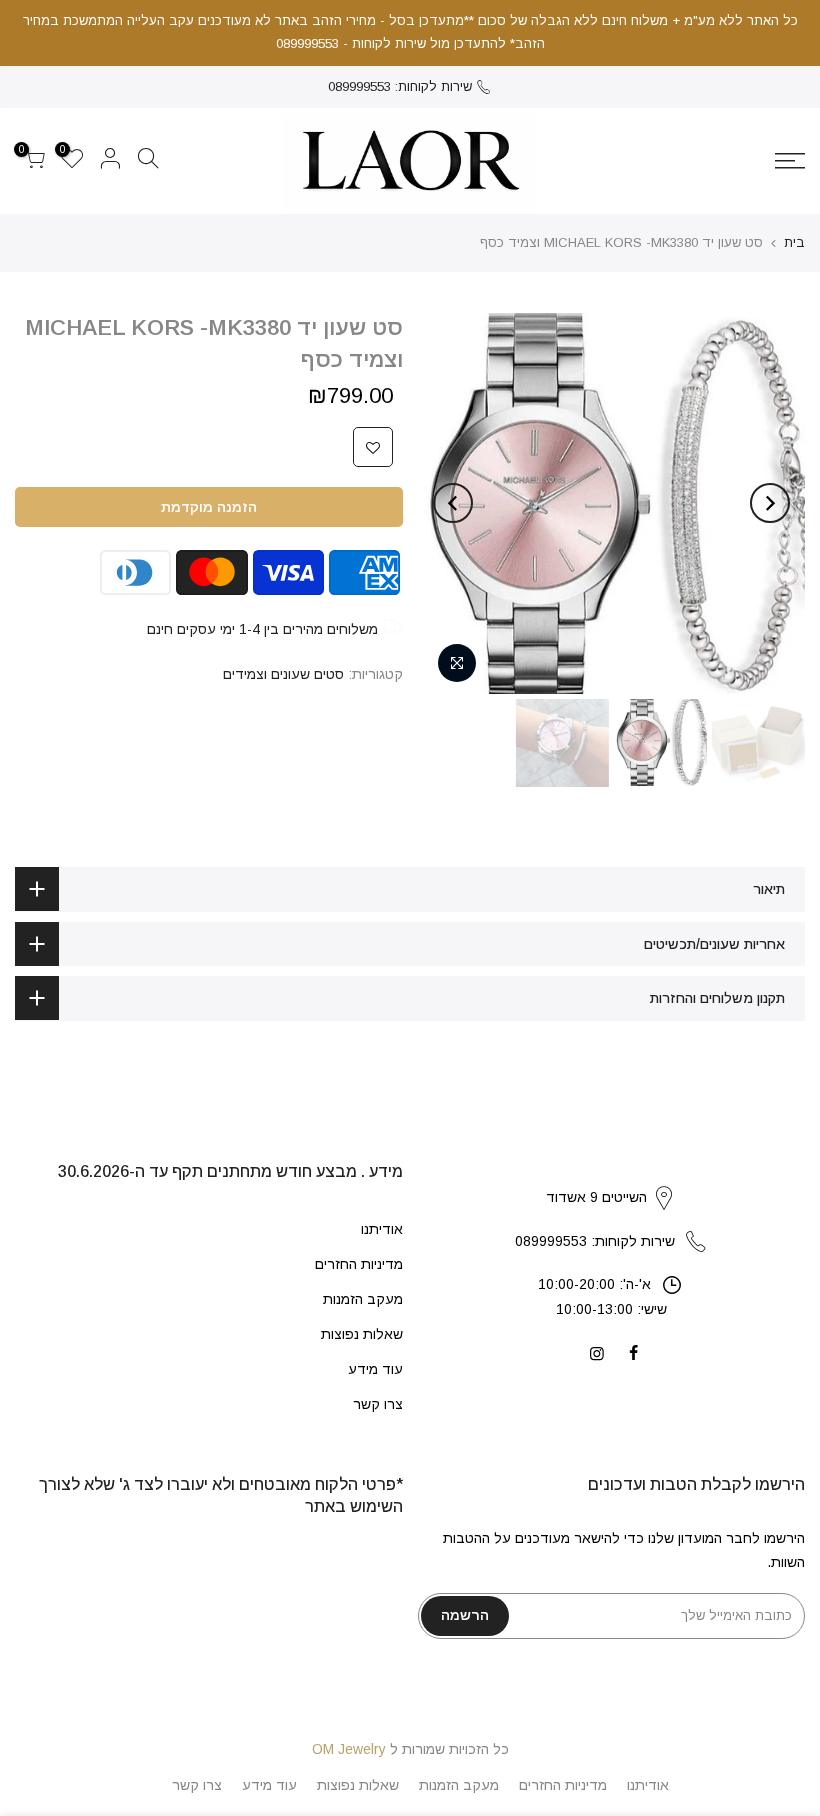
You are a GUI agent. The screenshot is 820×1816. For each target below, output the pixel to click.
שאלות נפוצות (362, 1334)
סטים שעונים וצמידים (283, 674)
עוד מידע (375, 1369)
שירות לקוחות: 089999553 (400, 86)
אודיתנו (382, 1229)
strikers (611, 1177)
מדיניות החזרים (359, 1264)
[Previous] (770, 503)
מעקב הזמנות (363, 1299)
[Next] (453, 503)
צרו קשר (378, 1404)
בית (794, 242)
